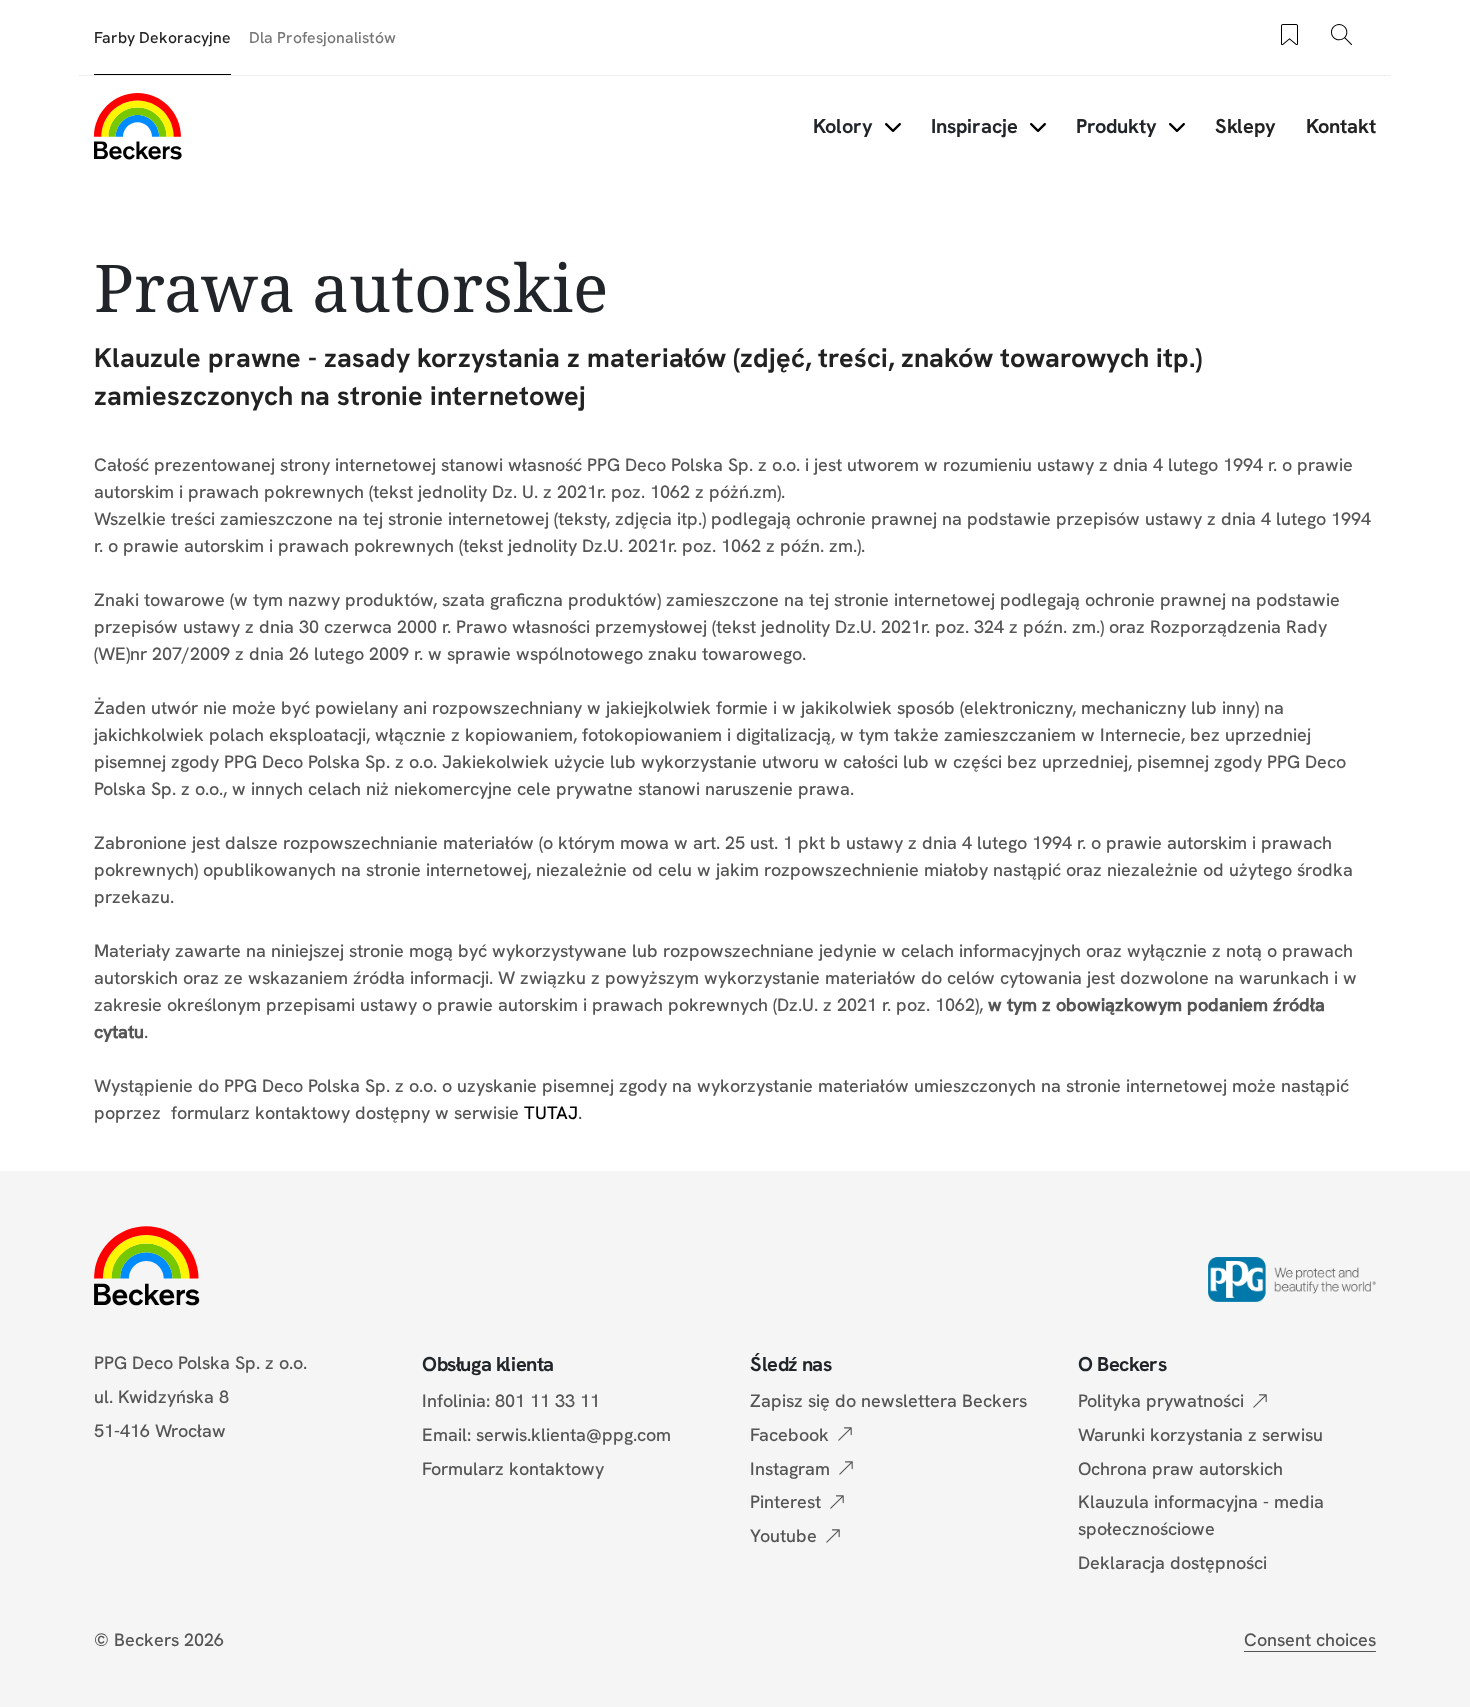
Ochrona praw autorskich (1180, 1468)
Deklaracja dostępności (1172, 1562)
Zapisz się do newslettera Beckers (888, 1400)
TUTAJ (551, 1112)
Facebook (789, 1434)
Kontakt (1341, 126)
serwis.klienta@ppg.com (573, 1434)
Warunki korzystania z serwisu (1200, 1434)
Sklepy (1245, 126)
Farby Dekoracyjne (162, 37)
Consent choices (1310, 1639)
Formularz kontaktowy (513, 1468)
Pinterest (785, 1501)
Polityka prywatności (1161, 1400)
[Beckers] (138, 126)
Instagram (790, 1468)
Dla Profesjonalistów (322, 37)
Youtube (783, 1535)
